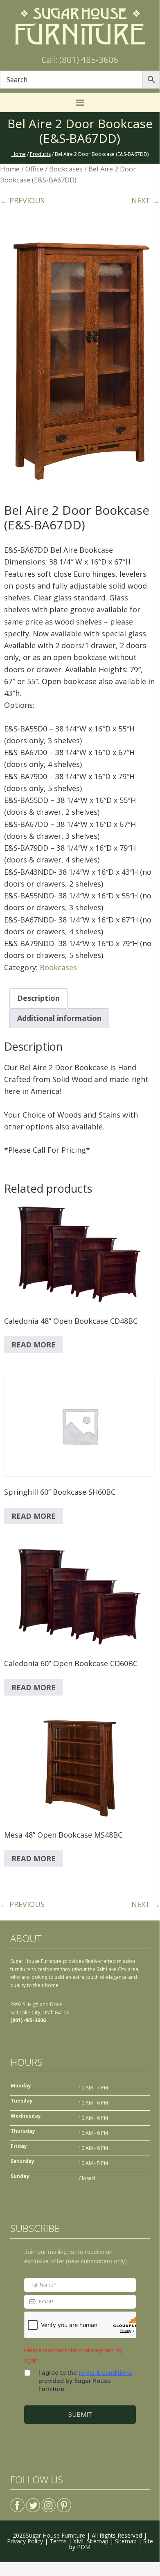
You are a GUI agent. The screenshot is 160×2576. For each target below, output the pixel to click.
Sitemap (126, 2541)
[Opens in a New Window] (17, 2502)
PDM (84, 2547)
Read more (34, 1345)
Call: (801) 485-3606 (80, 60)
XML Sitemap (91, 2541)
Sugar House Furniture (55, 2535)
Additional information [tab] (59, 1018)
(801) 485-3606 (28, 2020)
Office (34, 169)
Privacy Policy (25, 2541)
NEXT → (145, 200)
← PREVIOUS (22, 200)
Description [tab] (38, 998)
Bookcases (66, 169)
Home (10, 169)
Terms (58, 2541)
